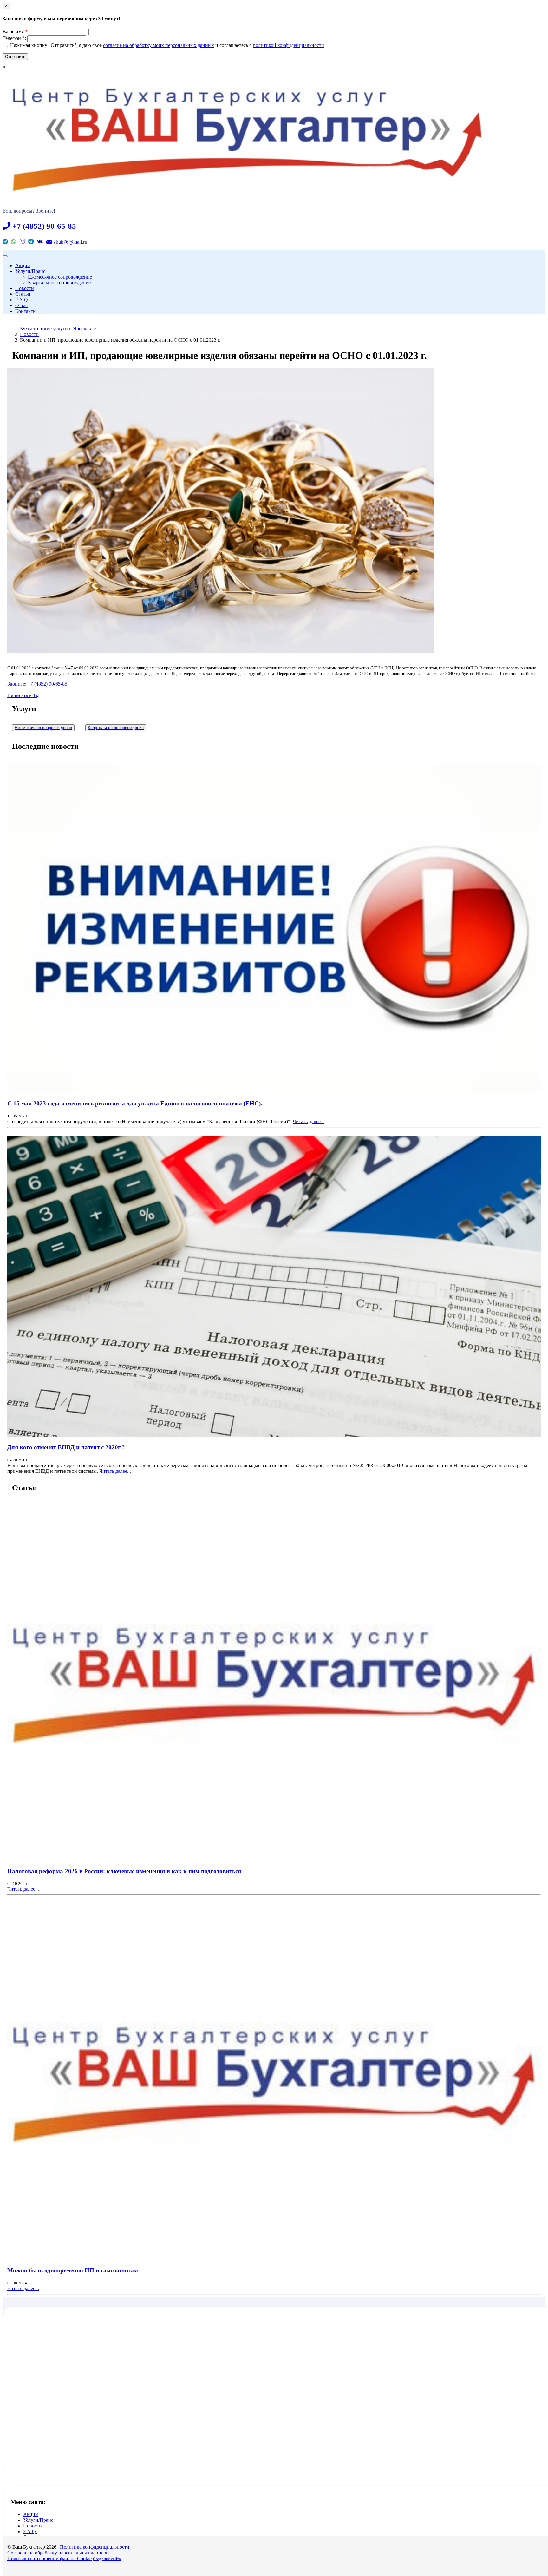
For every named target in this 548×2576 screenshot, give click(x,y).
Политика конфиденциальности (95, 2547)
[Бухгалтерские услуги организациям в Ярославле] (247, 191)
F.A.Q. (22, 300)
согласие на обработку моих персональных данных (159, 45)
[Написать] (5, 242)
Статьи (23, 294)
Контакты (26, 311)
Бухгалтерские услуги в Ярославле (58, 329)
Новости (25, 288)
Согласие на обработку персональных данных (57, 2553)
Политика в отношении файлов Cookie (49, 2558)
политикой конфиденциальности (288, 45)
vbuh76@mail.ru (70, 242)
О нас (21, 305)
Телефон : (14, 38)
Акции (23, 265)
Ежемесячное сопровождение (60, 277)
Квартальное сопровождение (59, 283)
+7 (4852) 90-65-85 (43, 226)
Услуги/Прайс (30, 271)
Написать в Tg (23, 695)
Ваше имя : (16, 32)
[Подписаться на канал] (31, 242)
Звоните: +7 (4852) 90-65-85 (37, 684)
